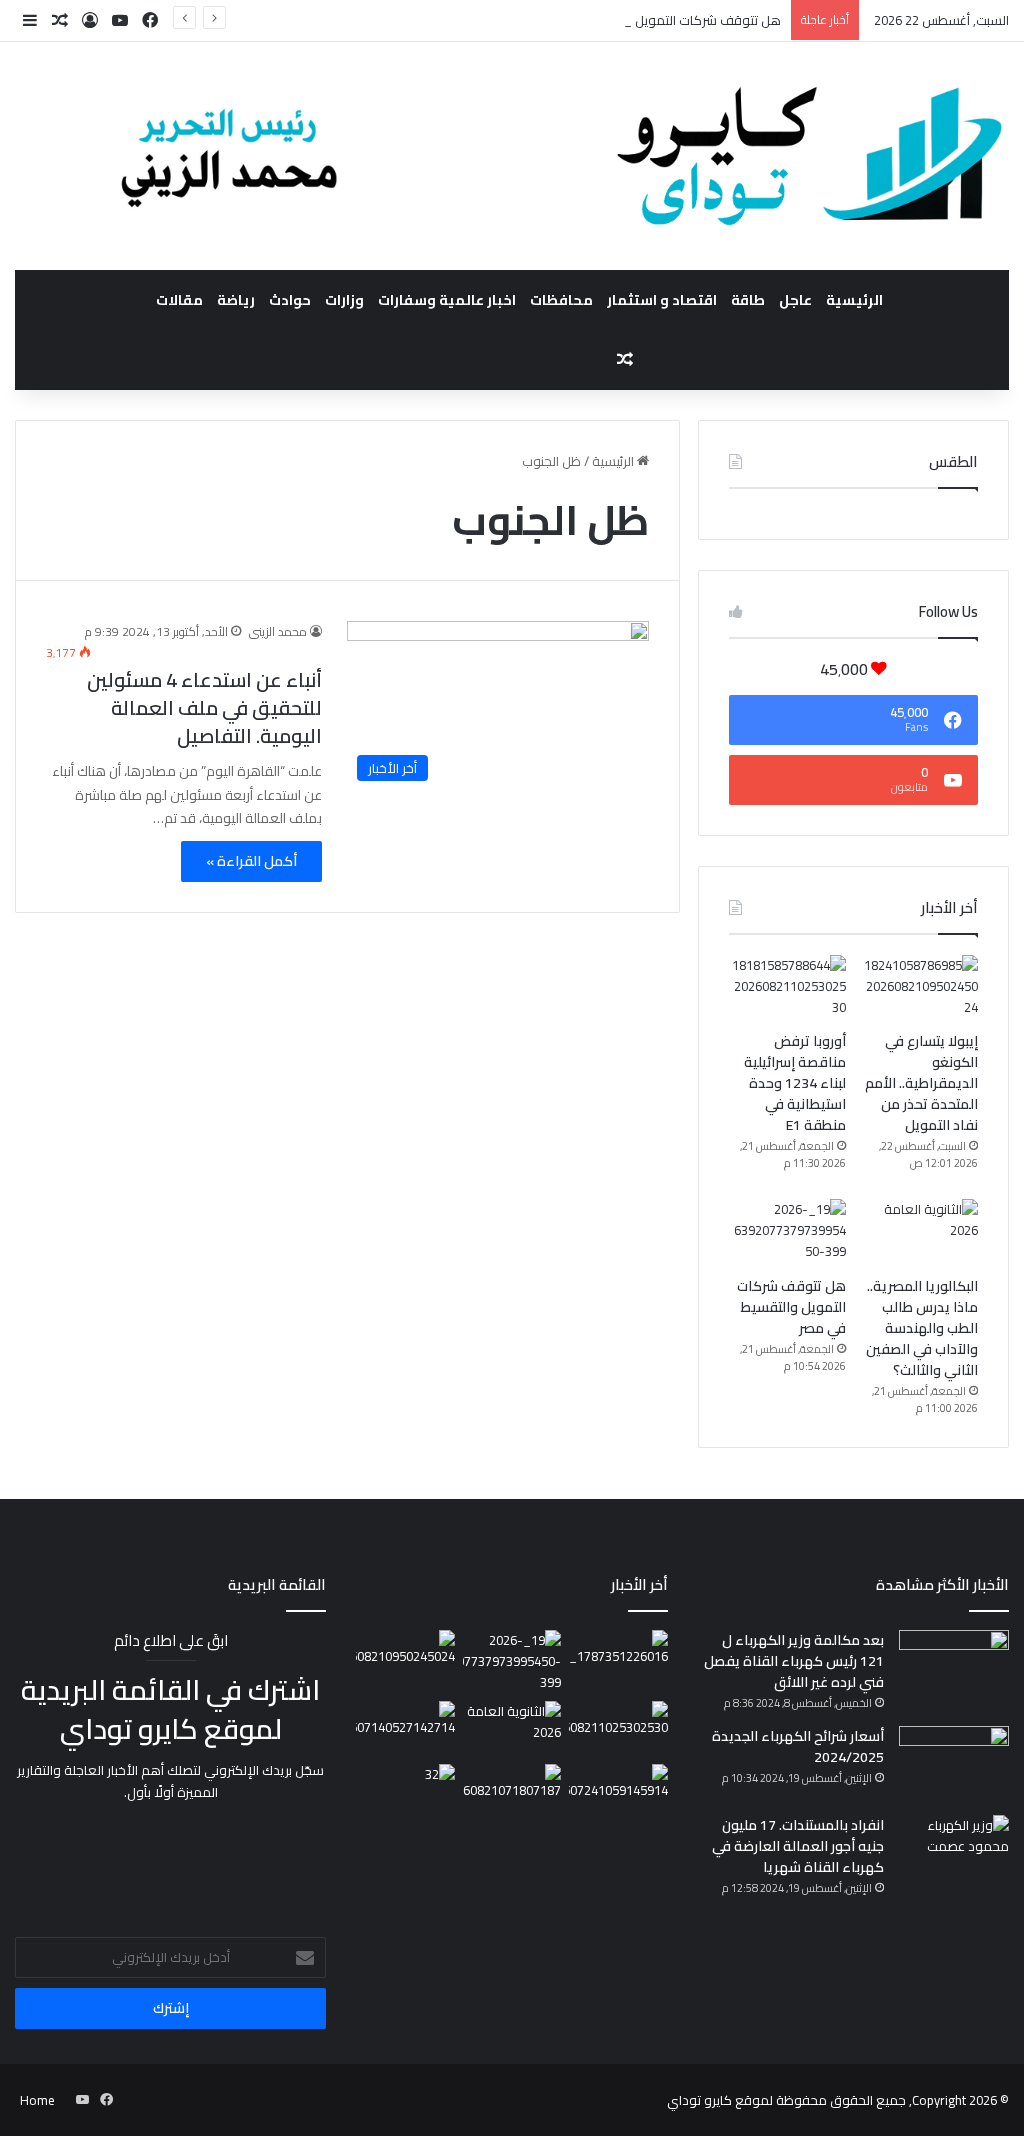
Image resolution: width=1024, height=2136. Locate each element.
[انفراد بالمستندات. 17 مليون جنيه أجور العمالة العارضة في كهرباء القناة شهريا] (954, 1852)
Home (37, 2100)
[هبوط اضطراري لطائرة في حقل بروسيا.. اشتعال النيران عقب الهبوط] (512, 1792)
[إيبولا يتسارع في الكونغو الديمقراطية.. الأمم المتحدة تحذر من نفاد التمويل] (919, 988)
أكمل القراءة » (251, 861)
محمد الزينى (278, 631)
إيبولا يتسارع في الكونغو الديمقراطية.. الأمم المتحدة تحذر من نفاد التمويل (921, 1083)
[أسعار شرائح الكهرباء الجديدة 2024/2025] (954, 1763)
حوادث (290, 300)
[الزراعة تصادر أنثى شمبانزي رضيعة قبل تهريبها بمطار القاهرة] (405, 1792)
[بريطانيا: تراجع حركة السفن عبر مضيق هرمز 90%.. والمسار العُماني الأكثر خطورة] (405, 1727)
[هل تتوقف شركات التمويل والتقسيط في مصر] (787, 1232)
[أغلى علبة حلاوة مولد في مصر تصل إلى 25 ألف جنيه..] (618, 1658)
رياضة (236, 300)
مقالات (179, 300)
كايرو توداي (699, 2100)
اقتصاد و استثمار (662, 300)
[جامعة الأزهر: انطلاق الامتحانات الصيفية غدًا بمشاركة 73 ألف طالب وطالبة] (618, 1792)
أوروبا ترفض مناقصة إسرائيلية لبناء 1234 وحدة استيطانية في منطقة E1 (795, 1083)
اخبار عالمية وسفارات (447, 300)
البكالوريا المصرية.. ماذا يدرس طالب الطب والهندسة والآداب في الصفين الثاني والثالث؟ (922, 1328)
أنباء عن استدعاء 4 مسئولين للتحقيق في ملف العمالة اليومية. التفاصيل (204, 707)
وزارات (344, 300)
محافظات (561, 300)
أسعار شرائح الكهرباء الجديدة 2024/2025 (798, 1746)
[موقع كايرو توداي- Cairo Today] (512, 156)
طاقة (748, 300)
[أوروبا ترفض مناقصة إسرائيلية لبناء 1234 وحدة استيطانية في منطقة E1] (787, 988)
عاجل (795, 300)
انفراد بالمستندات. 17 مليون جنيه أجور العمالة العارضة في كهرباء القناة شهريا (798, 1846)
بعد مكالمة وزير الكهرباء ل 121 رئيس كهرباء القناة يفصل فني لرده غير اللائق (794, 1661)
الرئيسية (854, 300)
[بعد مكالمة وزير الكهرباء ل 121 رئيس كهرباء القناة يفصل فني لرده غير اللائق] (954, 1667)
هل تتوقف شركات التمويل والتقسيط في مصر (656, 20)
